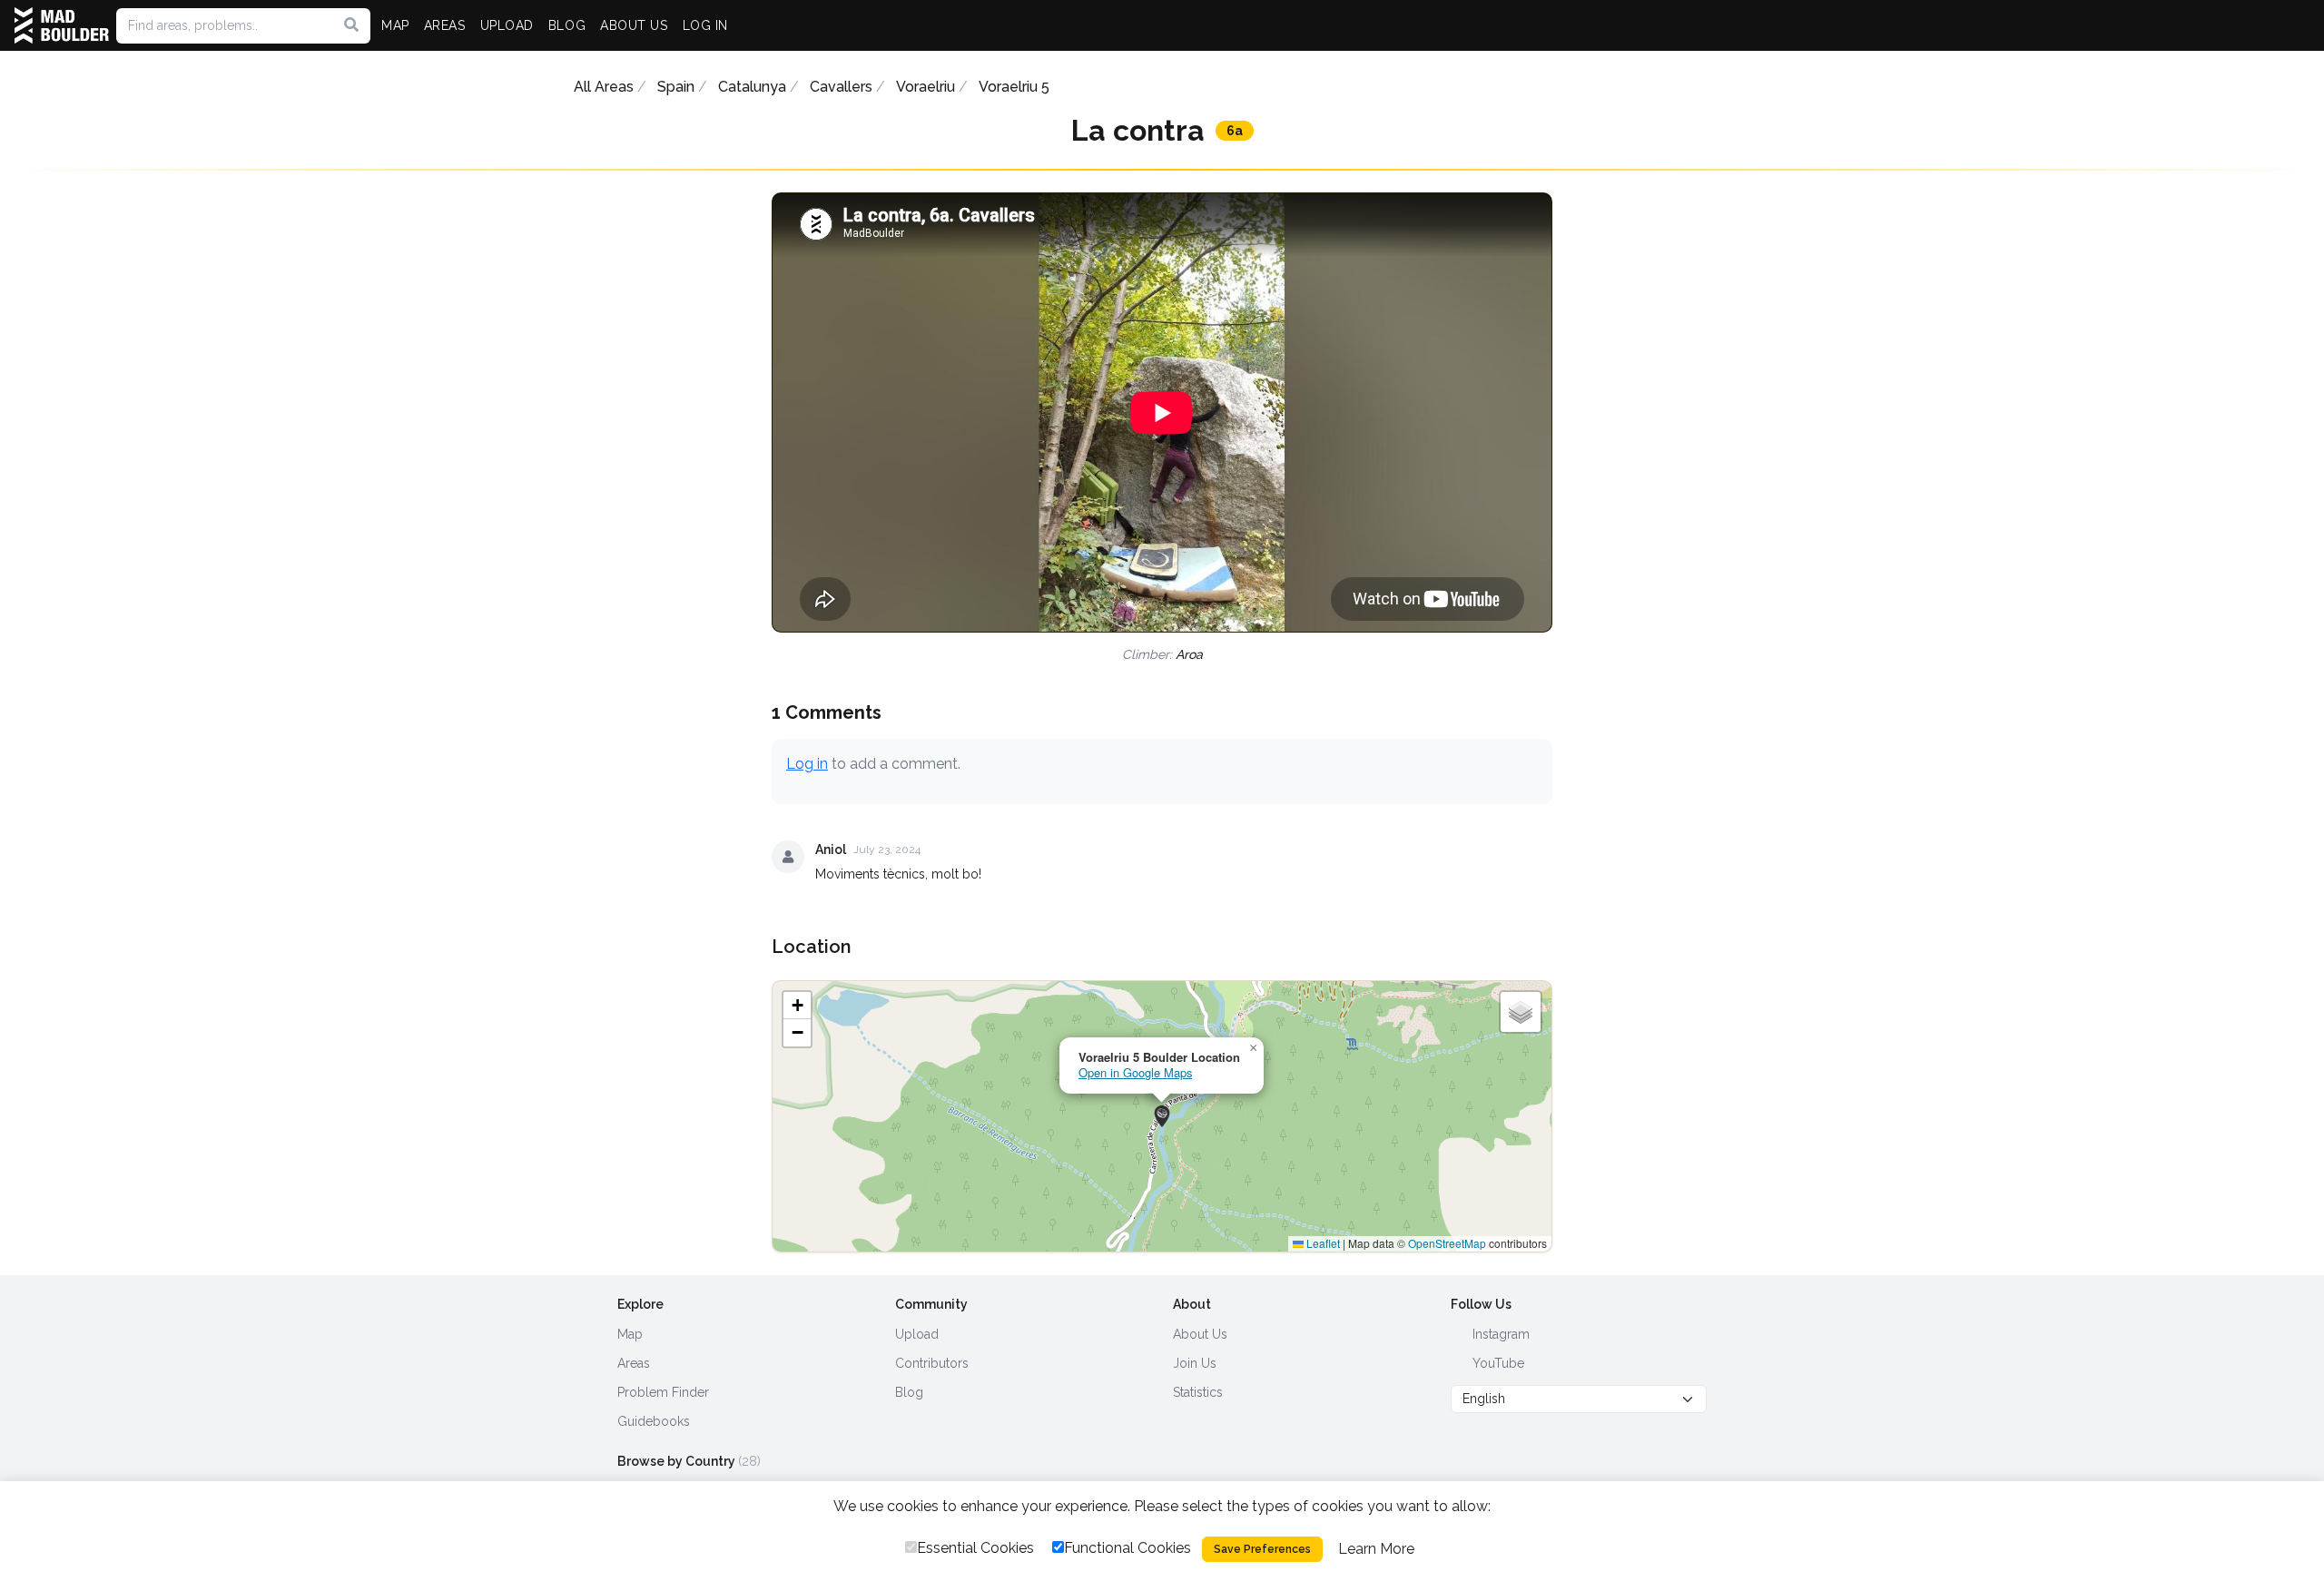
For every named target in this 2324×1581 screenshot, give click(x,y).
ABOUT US (634, 25)
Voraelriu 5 (1014, 87)
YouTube (1497, 1363)
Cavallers (841, 87)
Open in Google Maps (1135, 1072)
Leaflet (1322, 1243)
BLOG (567, 25)
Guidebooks (654, 1421)
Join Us (1195, 1363)
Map (630, 1334)
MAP (395, 25)
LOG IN (705, 25)
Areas (634, 1363)
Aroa (1189, 654)
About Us (1200, 1334)
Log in (807, 764)
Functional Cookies (1128, 1548)
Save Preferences (1262, 1549)
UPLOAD (507, 25)
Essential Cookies (975, 1548)
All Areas (604, 87)
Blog (909, 1392)
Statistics (1198, 1392)
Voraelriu (926, 87)
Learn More (1376, 1549)
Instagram (1499, 1334)
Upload (917, 1334)
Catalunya (752, 87)
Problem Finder (663, 1392)
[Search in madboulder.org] (351, 25)
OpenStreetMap (1447, 1243)
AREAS (445, 25)
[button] (1162, 1116)
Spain (676, 87)
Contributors (932, 1363)
